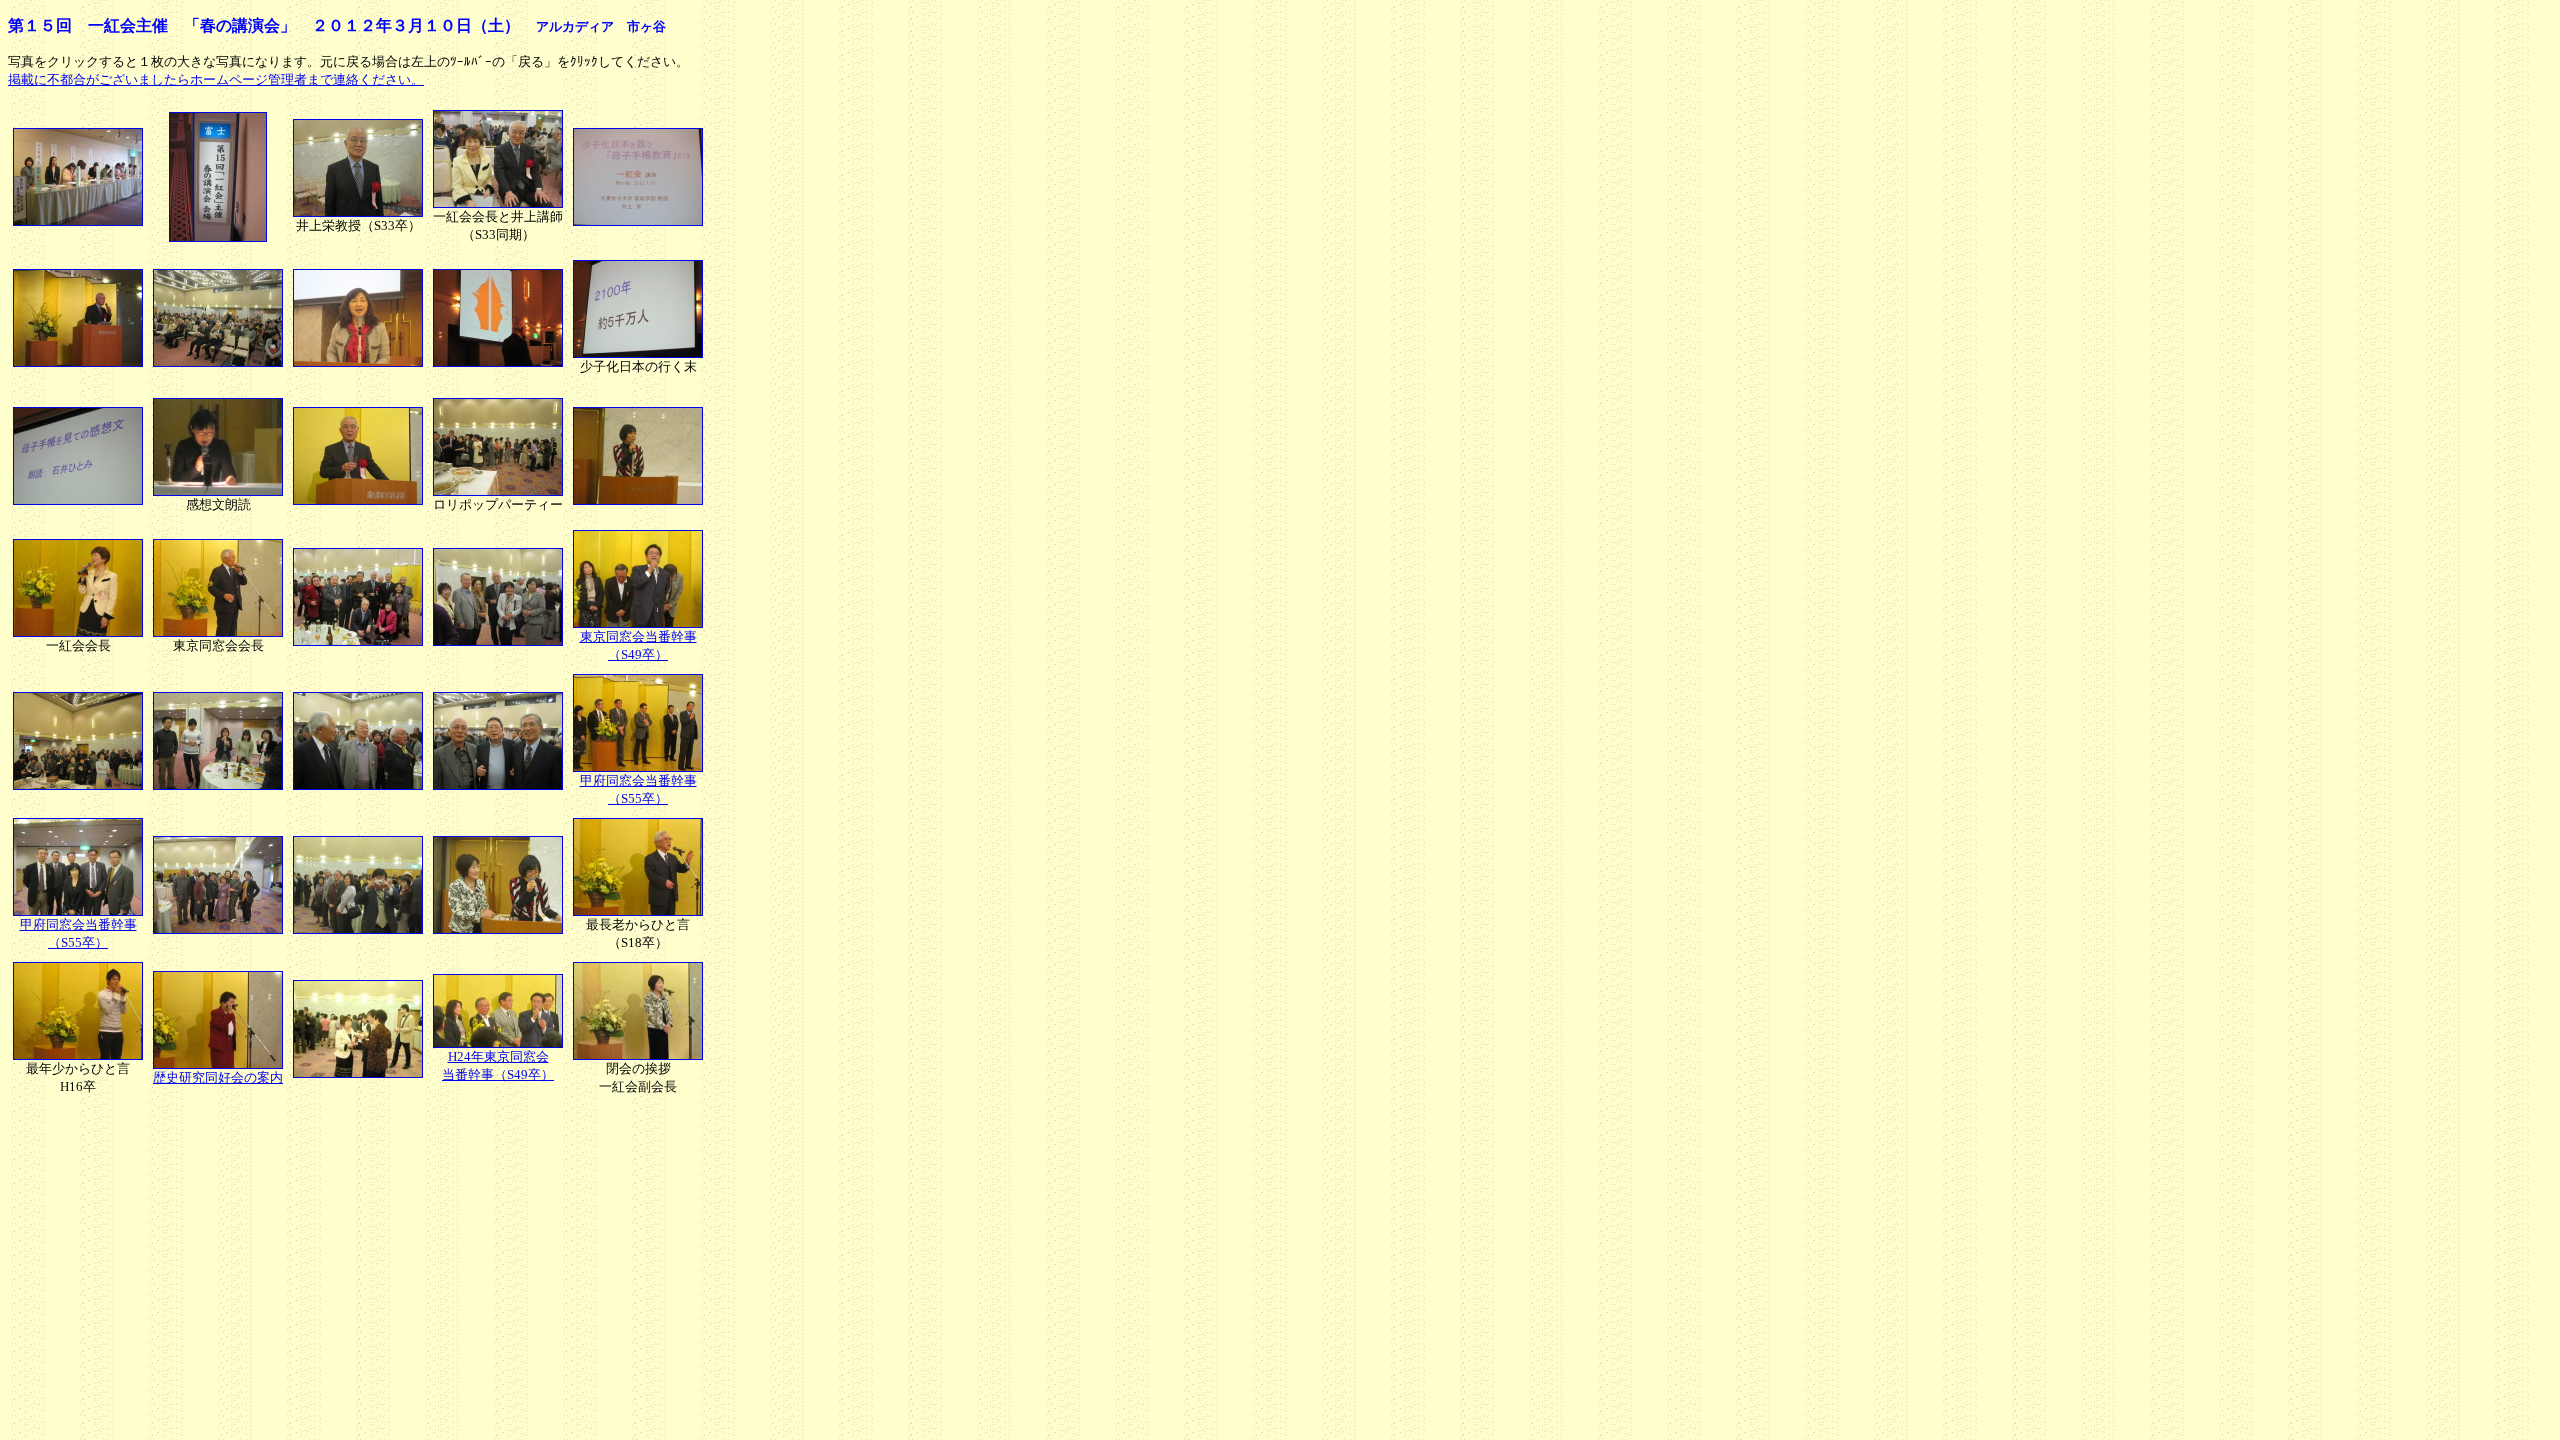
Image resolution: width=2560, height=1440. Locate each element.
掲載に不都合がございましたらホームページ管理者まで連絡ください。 (216, 79)
